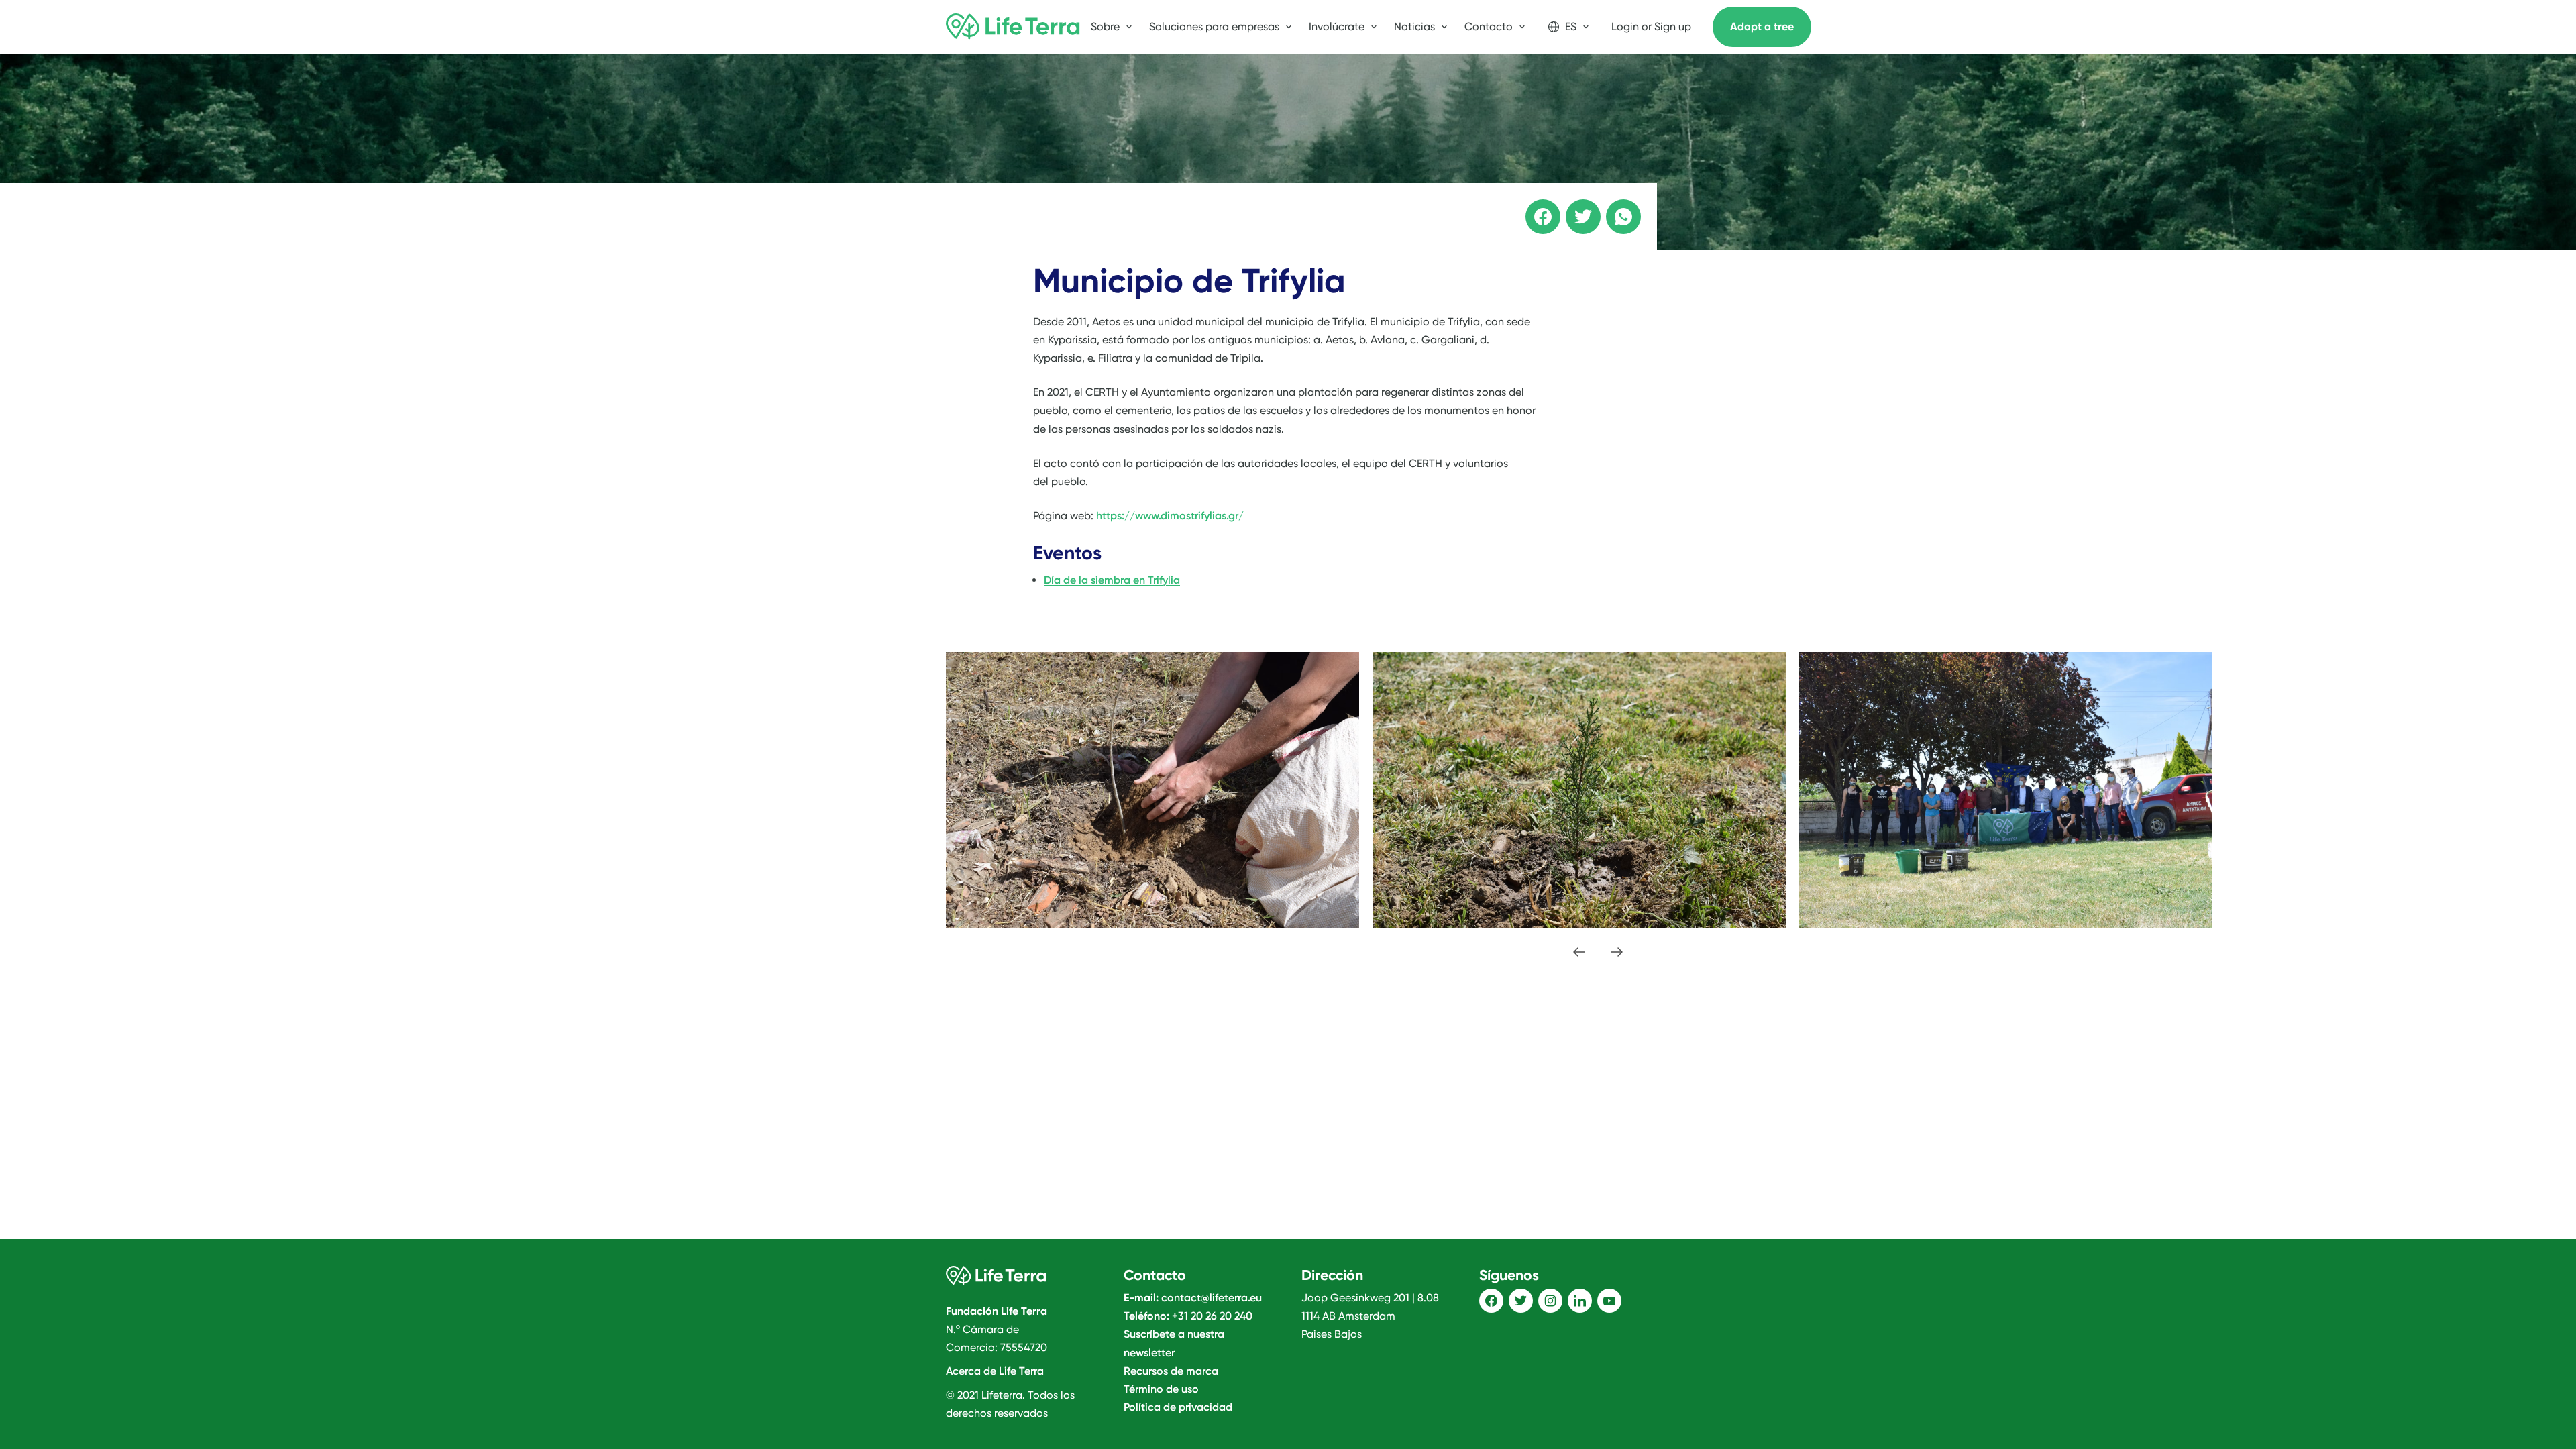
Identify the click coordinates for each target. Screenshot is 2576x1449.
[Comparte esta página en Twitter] (1574, 207)
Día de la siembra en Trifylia (1112, 580)
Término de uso (1161, 1389)
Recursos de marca (1171, 1371)
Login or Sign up (1651, 26)
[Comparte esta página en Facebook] (1534, 207)
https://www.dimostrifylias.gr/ (1170, 516)
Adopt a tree (1762, 26)
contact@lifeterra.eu (1212, 1298)
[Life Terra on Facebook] (1491, 1301)
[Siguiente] (1617, 952)
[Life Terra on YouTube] (1609, 1301)
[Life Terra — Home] (1013, 27)
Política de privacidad (1178, 1407)
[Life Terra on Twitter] (1521, 1301)
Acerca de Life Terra (995, 1371)
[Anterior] (1579, 952)
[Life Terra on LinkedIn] (1580, 1301)
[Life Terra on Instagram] (1550, 1301)
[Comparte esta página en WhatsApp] (1614, 207)
